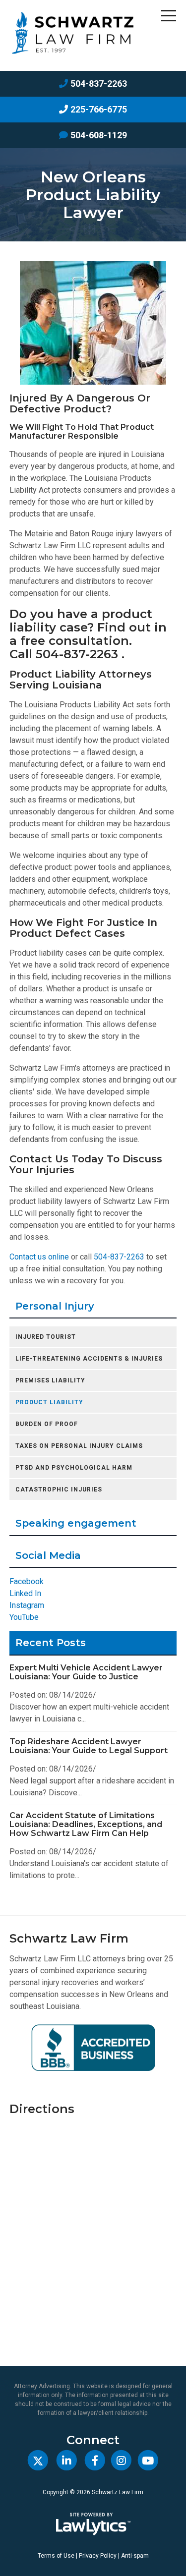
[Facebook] (95, 2461)
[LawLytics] (93, 2524)
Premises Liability (50, 1380)
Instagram (27, 1605)
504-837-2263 (99, 84)
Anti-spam (135, 2556)
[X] (38, 2461)
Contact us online (39, 1257)
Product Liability (49, 1402)
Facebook (27, 1581)
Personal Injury (55, 1306)
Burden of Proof (47, 1424)
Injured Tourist (46, 1337)
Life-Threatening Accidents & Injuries (89, 1359)
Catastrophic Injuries (59, 1489)
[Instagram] (121, 2461)
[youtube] (148, 2461)
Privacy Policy (98, 2556)
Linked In (25, 1593)
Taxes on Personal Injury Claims (79, 1446)
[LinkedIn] (67, 2461)
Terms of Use (56, 2556)
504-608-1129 (99, 135)
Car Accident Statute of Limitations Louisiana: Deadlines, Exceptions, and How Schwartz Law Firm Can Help (86, 1824)
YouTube (24, 1617)
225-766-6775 (99, 109)
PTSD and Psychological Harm (74, 1468)
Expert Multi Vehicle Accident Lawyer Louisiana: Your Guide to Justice (86, 1672)
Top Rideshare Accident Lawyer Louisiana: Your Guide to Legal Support (89, 1746)
